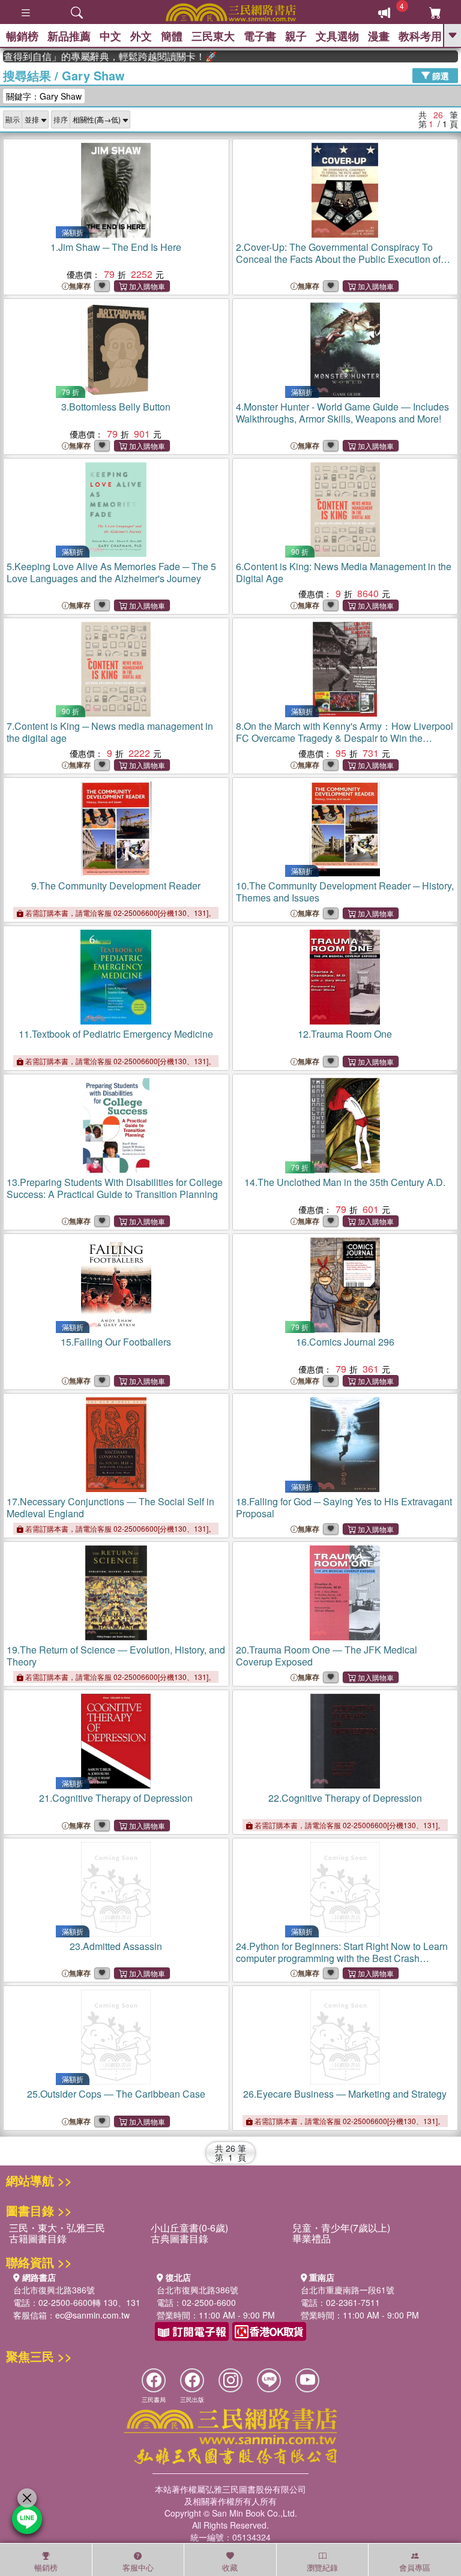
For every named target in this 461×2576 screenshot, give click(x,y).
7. (110, 732)
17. (110, 1507)
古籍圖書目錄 (38, 2238)
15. (116, 1342)
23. (116, 1946)
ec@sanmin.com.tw (92, 2315)
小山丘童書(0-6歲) (189, 2228)
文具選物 (337, 36)
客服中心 (138, 2567)
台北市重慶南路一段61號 (348, 2290)
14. (345, 1182)
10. (345, 892)
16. (345, 1342)
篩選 (439, 75)
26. (345, 2094)
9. (116, 886)
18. (344, 1507)
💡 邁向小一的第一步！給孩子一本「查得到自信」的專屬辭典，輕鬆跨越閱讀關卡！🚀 (92, 56)
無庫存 (80, 286)
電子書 (260, 36)
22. (345, 1798)
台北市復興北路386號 (54, 2290)
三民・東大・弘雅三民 (57, 2228)
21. (116, 1798)
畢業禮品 (312, 2238)
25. (116, 2094)
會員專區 (415, 2567)
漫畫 (379, 36)
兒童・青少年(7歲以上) (341, 2228)
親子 (296, 36)
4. (342, 413)
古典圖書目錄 (179, 2238)
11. (116, 1034)
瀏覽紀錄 (322, 2567)
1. (116, 247)
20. (327, 1656)
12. (345, 1034)
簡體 (172, 36)
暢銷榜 (22, 36)
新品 (69, 36)
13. (115, 1188)
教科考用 (420, 36)
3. (116, 407)
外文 (141, 36)
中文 (110, 36)
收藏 (230, 2567)
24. (345, 1964)
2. (338, 259)
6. (344, 572)
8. (345, 738)
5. (111, 572)
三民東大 (213, 36)
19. (116, 1656)
